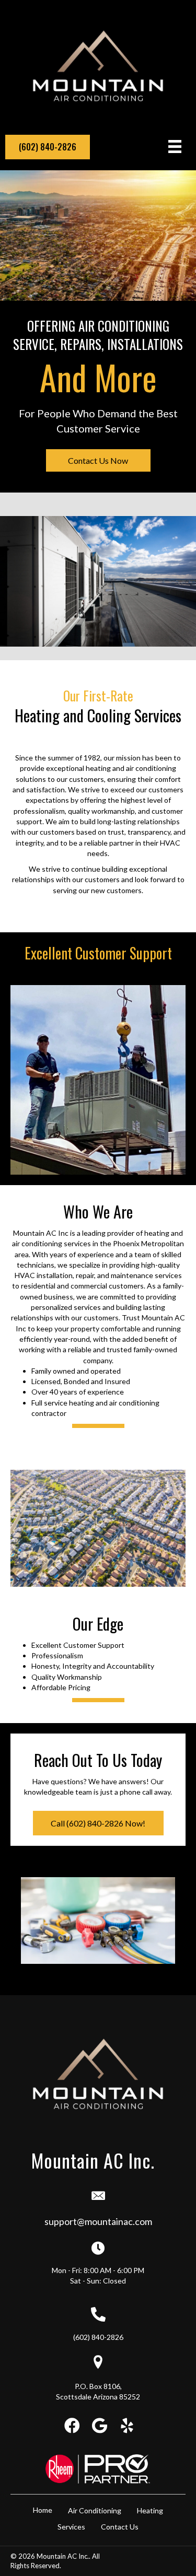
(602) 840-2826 (98, 2337)
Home (43, 2510)
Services (71, 2527)
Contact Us (120, 2527)
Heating (150, 2510)
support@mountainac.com (98, 2221)
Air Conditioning (95, 2510)
